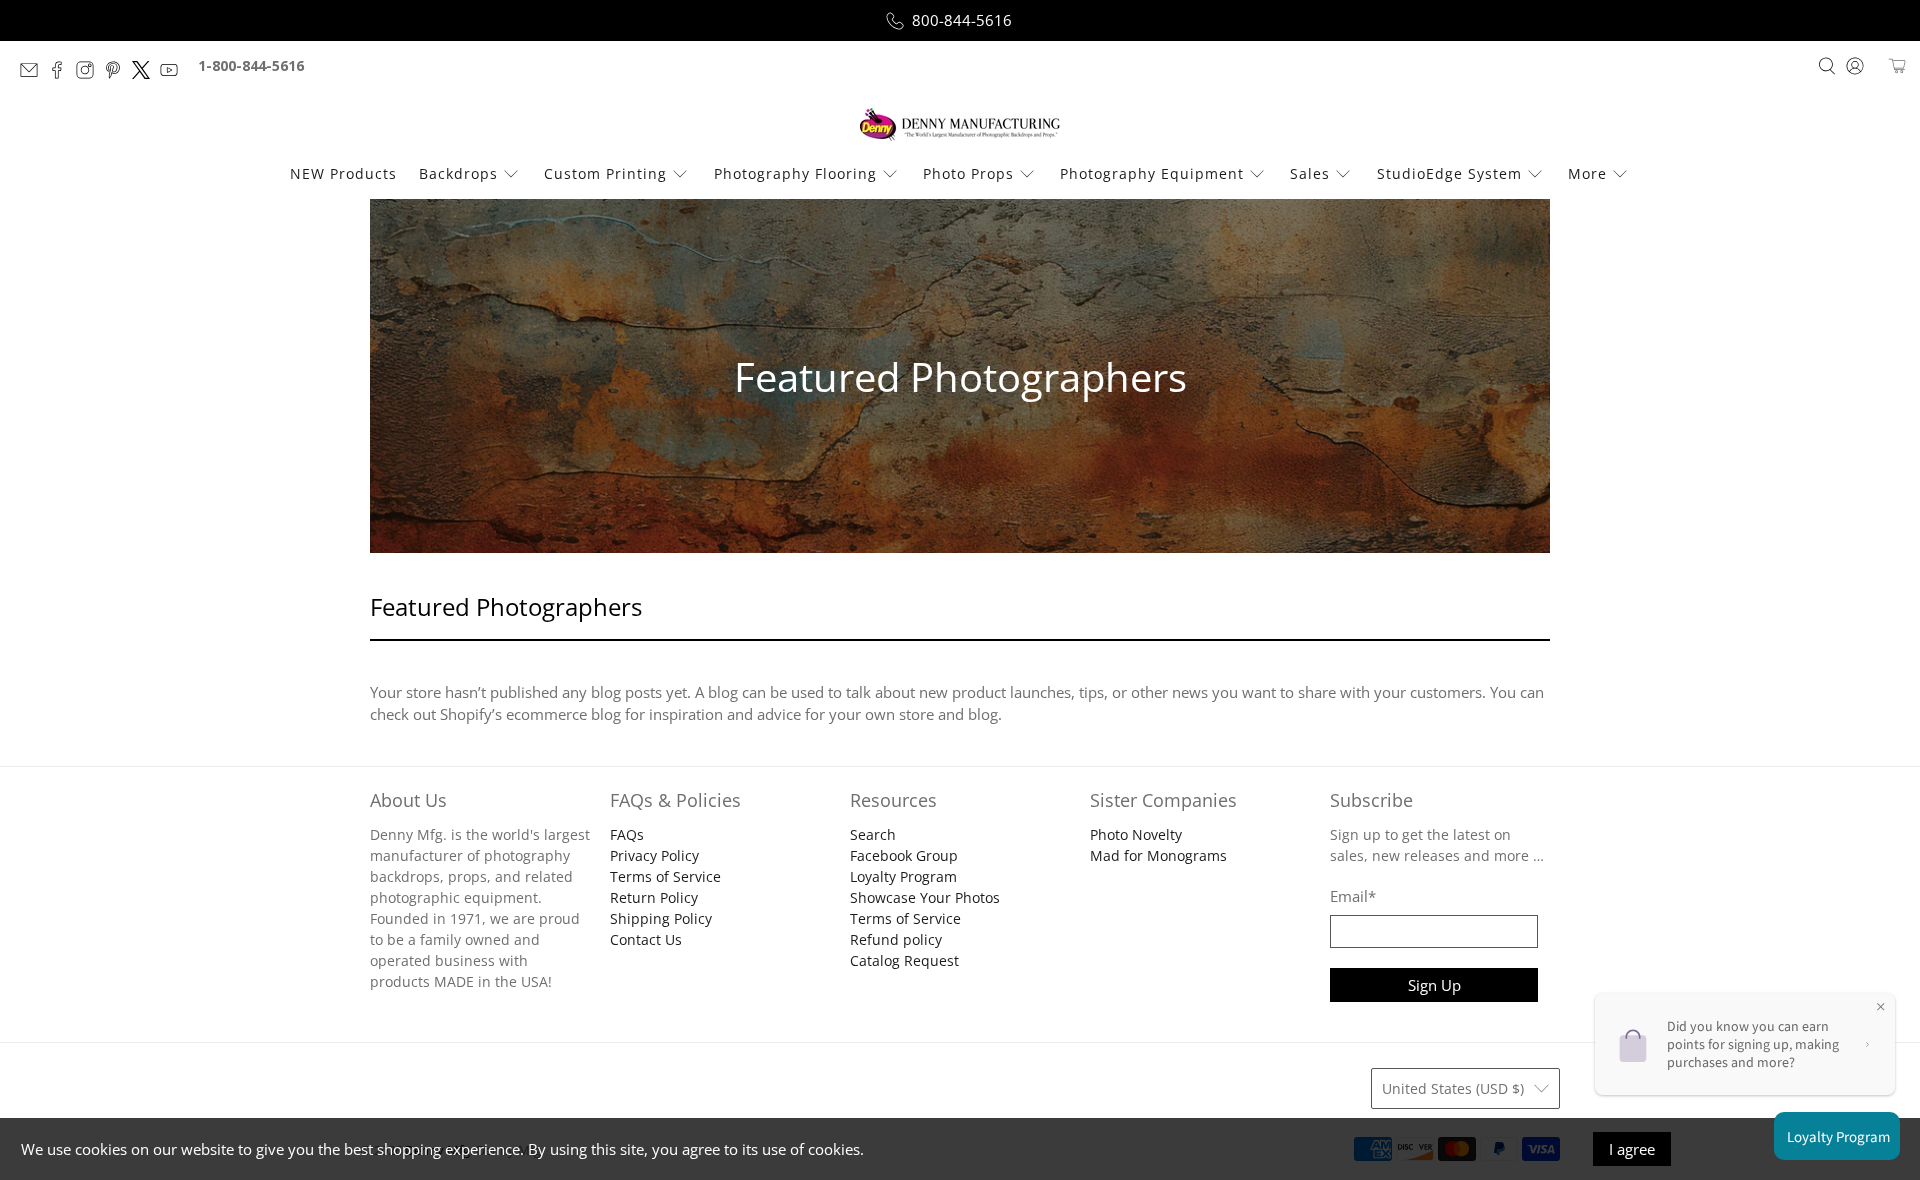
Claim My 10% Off (960, 740)
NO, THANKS (960, 801)
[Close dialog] (1133, 436)
